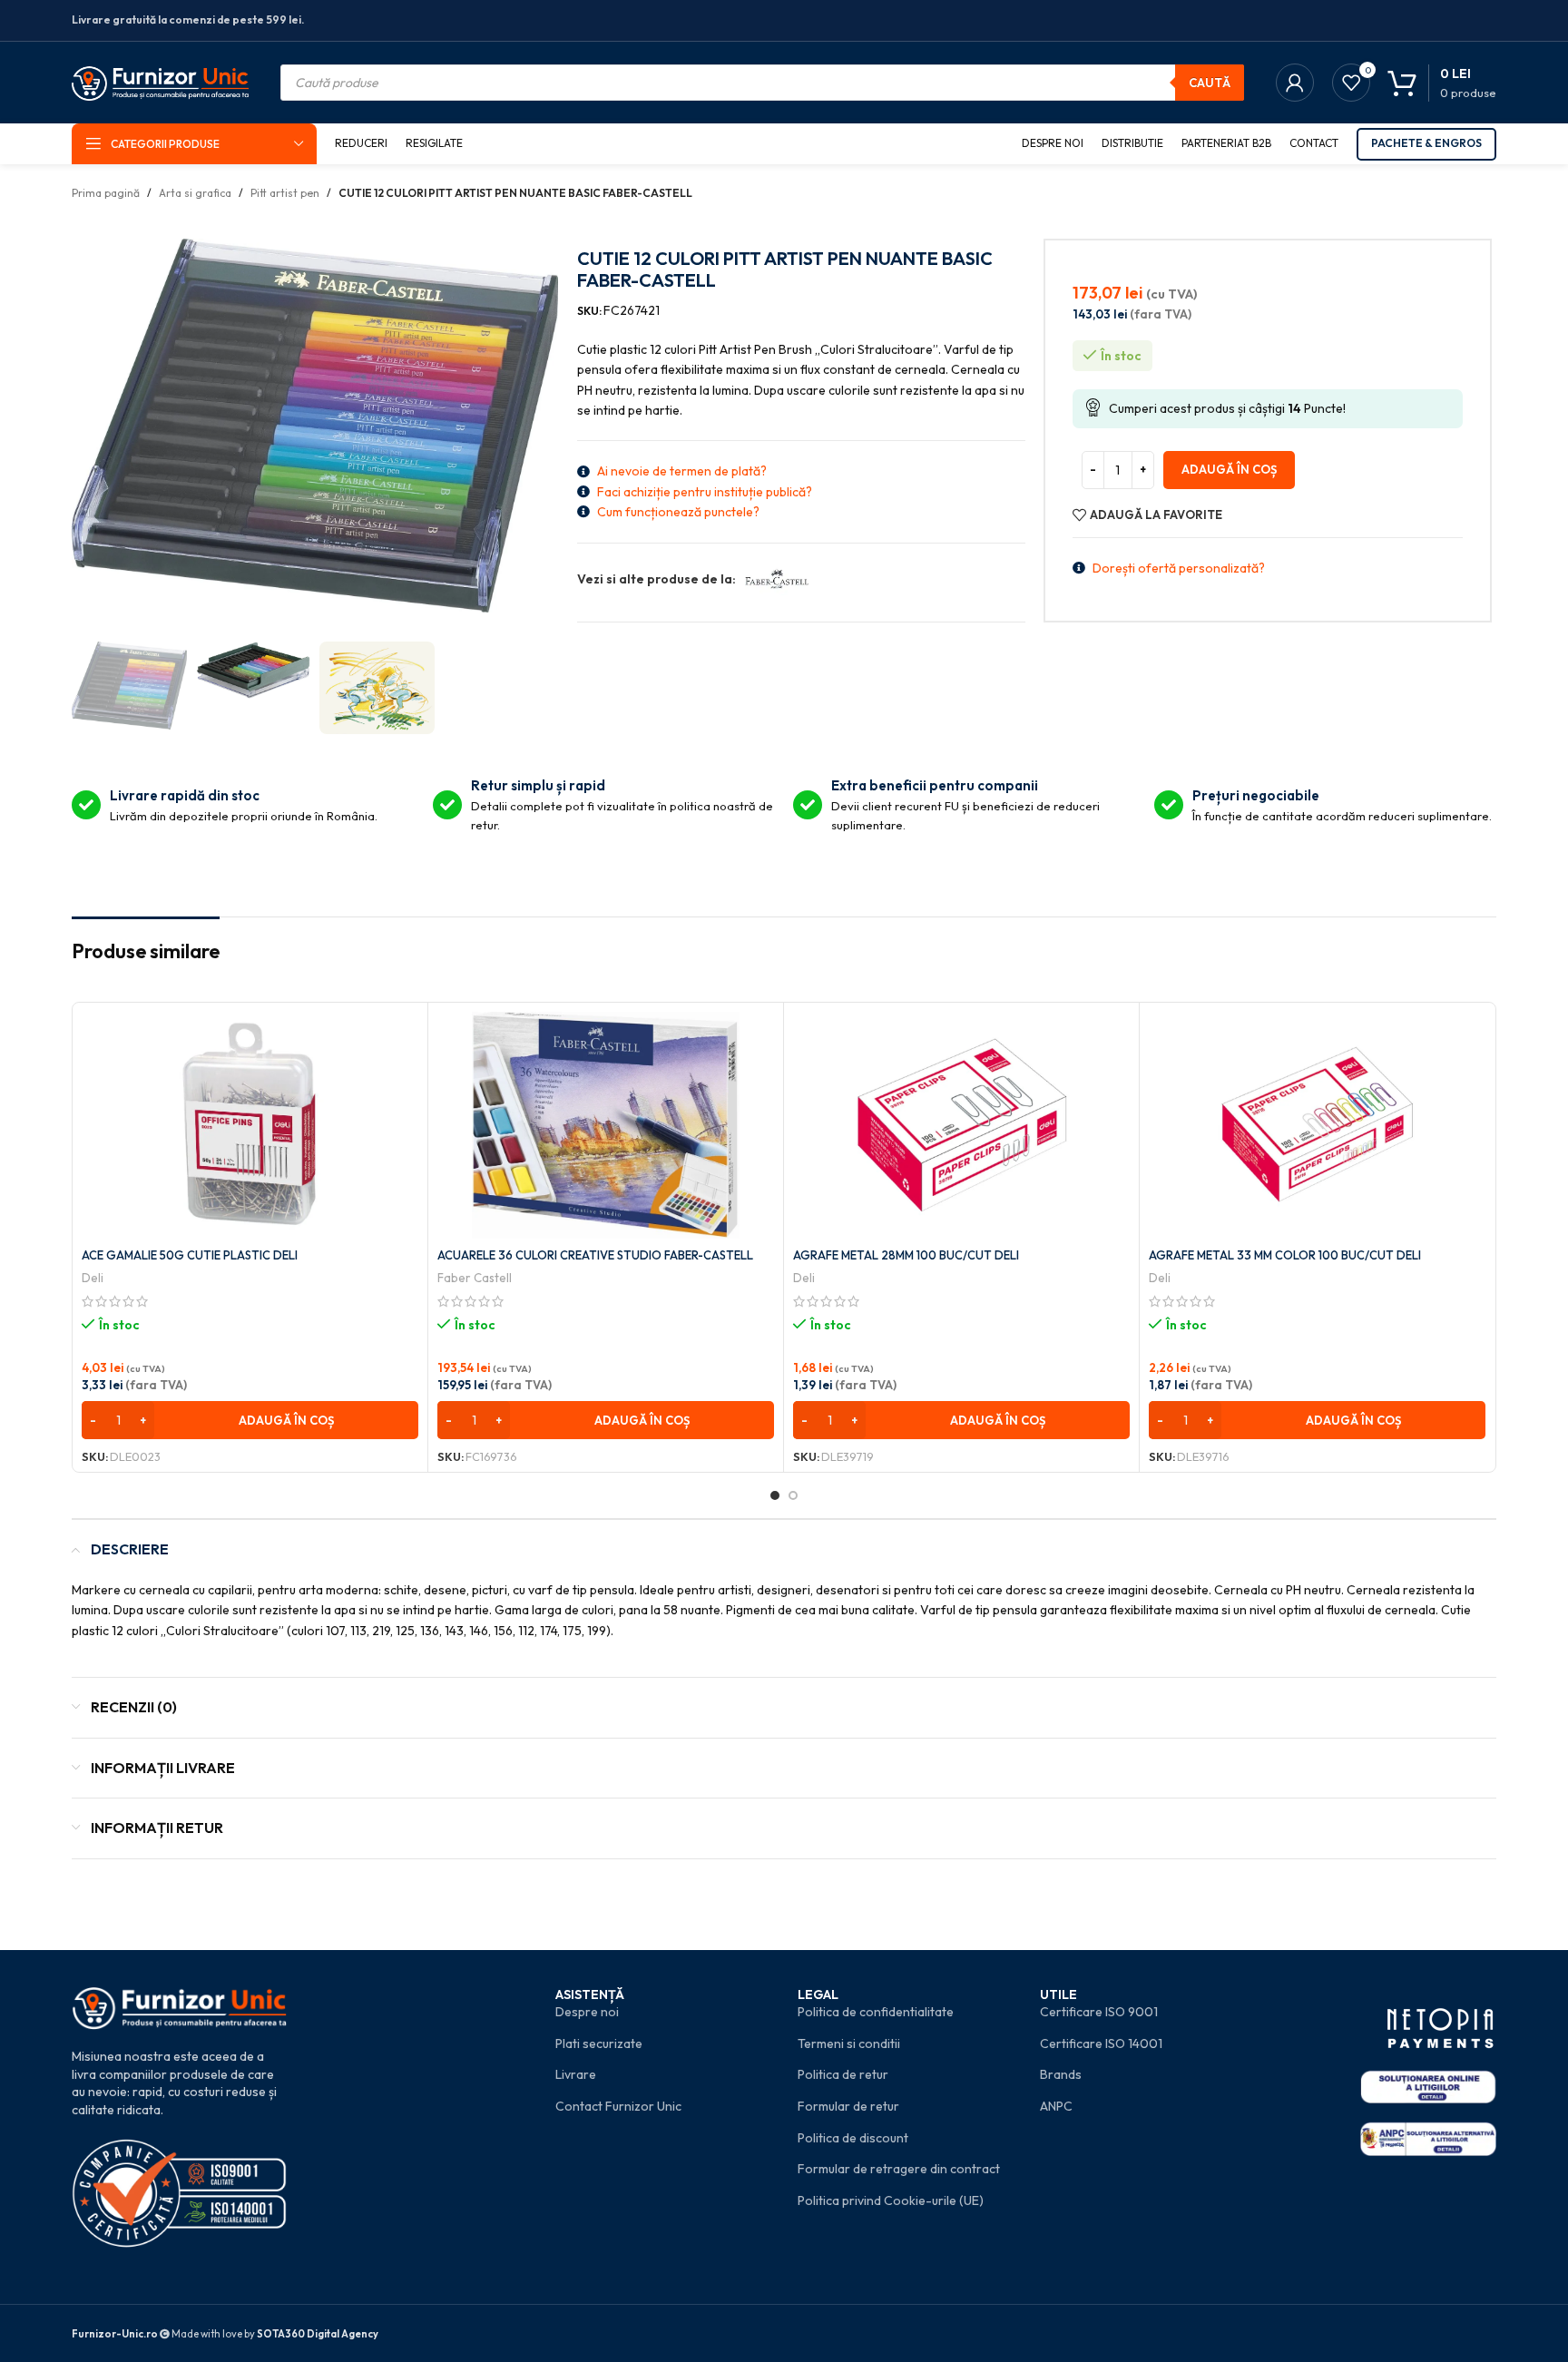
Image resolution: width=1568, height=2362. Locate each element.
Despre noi (587, 2012)
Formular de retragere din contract (899, 2169)
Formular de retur (848, 2106)
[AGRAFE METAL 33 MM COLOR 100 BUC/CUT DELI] (1317, 1125)
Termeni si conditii (849, 2043)
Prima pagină (106, 193)
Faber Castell (475, 1278)
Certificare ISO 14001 (1101, 2043)
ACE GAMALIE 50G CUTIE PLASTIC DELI (190, 1255)
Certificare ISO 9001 (1099, 2012)
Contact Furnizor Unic (618, 2106)
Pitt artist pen (285, 193)
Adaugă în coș (1229, 469)
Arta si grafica (195, 193)
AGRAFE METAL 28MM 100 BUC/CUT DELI (906, 1255)
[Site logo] (160, 81)
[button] (250, 1420)
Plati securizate (599, 2043)
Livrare (576, 2074)
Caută (1210, 83)
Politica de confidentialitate (876, 2012)
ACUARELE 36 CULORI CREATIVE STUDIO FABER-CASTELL (595, 1255)
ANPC (1056, 2106)
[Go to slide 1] (775, 1495)
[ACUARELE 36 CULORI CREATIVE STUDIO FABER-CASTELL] (606, 1125)
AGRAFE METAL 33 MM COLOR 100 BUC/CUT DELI (1285, 1255)
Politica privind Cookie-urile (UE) (891, 2200)
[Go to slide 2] (793, 1495)
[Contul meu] (1295, 83)
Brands (1061, 2074)
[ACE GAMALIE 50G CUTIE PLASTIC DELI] (250, 1125)
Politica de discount (853, 2138)
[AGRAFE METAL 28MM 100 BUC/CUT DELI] (961, 1125)
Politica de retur (843, 2074)
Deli (93, 1278)
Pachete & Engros (1426, 143)
